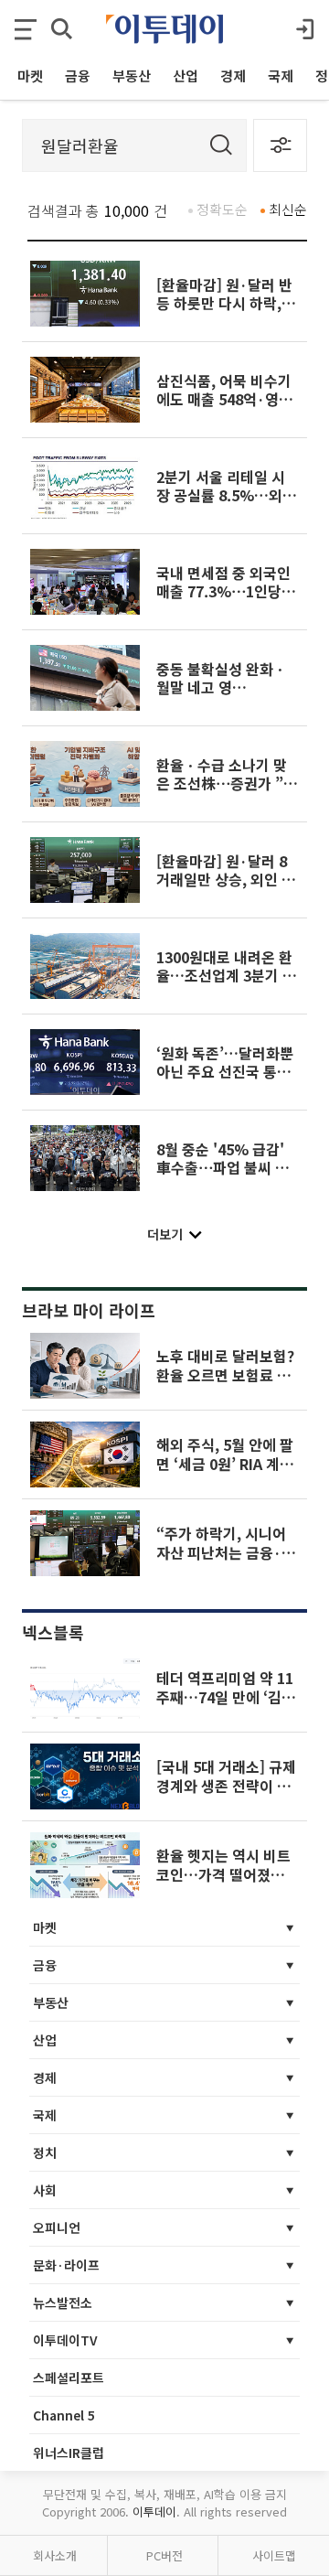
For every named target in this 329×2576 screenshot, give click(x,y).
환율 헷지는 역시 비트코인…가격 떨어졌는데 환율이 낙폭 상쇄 (227, 1874)
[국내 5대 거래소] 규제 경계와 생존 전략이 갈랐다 (226, 1785)
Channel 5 (64, 2415)
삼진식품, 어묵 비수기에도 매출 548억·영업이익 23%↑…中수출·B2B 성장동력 (224, 408)
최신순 (288, 209)
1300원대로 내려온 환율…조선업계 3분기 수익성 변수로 (226, 976)
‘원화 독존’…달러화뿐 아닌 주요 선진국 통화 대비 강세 (225, 1072)
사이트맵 (274, 2555)
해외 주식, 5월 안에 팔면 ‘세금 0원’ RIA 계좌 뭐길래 (225, 1463)
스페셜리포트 (69, 2377)
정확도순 (222, 209)
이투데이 (154, 2512)
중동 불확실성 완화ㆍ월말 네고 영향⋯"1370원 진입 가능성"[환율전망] (222, 697)
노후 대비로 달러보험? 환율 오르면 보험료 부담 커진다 (225, 1374)
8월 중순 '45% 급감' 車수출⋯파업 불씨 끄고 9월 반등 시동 (223, 1168)
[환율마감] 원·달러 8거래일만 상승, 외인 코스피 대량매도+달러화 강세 (226, 889)
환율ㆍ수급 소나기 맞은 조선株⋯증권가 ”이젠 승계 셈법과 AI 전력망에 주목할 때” (227, 793)
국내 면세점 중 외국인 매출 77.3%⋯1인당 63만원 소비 (223, 591)
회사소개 (55, 2555)
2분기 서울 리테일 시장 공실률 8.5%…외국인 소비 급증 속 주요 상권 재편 (227, 504)
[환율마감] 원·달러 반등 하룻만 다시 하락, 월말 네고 (224, 303)
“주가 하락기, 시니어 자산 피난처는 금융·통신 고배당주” (226, 1552)
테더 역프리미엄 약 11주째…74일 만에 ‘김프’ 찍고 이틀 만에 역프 (225, 1706)
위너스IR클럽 (69, 2453)
